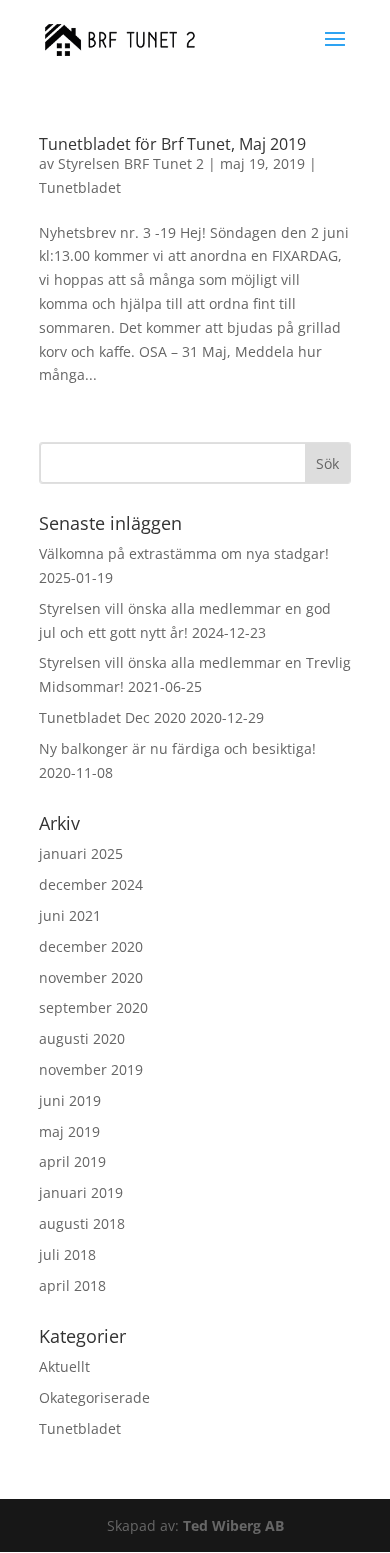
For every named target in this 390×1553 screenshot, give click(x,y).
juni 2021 (70, 915)
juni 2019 (70, 1100)
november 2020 (91, 977)
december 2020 (91, 946)
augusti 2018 (82, 1223)
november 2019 (91, 1069)
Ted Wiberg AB (233, 1525)
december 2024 (91, 884)
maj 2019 (69, 1131)
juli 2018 (67, 1254)
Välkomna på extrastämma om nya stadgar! (184, 553)
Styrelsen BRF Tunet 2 (131, 163)
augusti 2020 (82, 1038)
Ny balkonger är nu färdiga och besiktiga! (177, 748)
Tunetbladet (80, 187)
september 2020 (93, 1007)
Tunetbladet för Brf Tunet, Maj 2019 (172, 144)
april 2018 (72, 1285)
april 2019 (72, 1161)
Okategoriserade (94, 1397)
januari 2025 (81, 853)
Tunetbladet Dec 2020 (112, 717)
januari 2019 (81, 1192)
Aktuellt (64, 1366)
